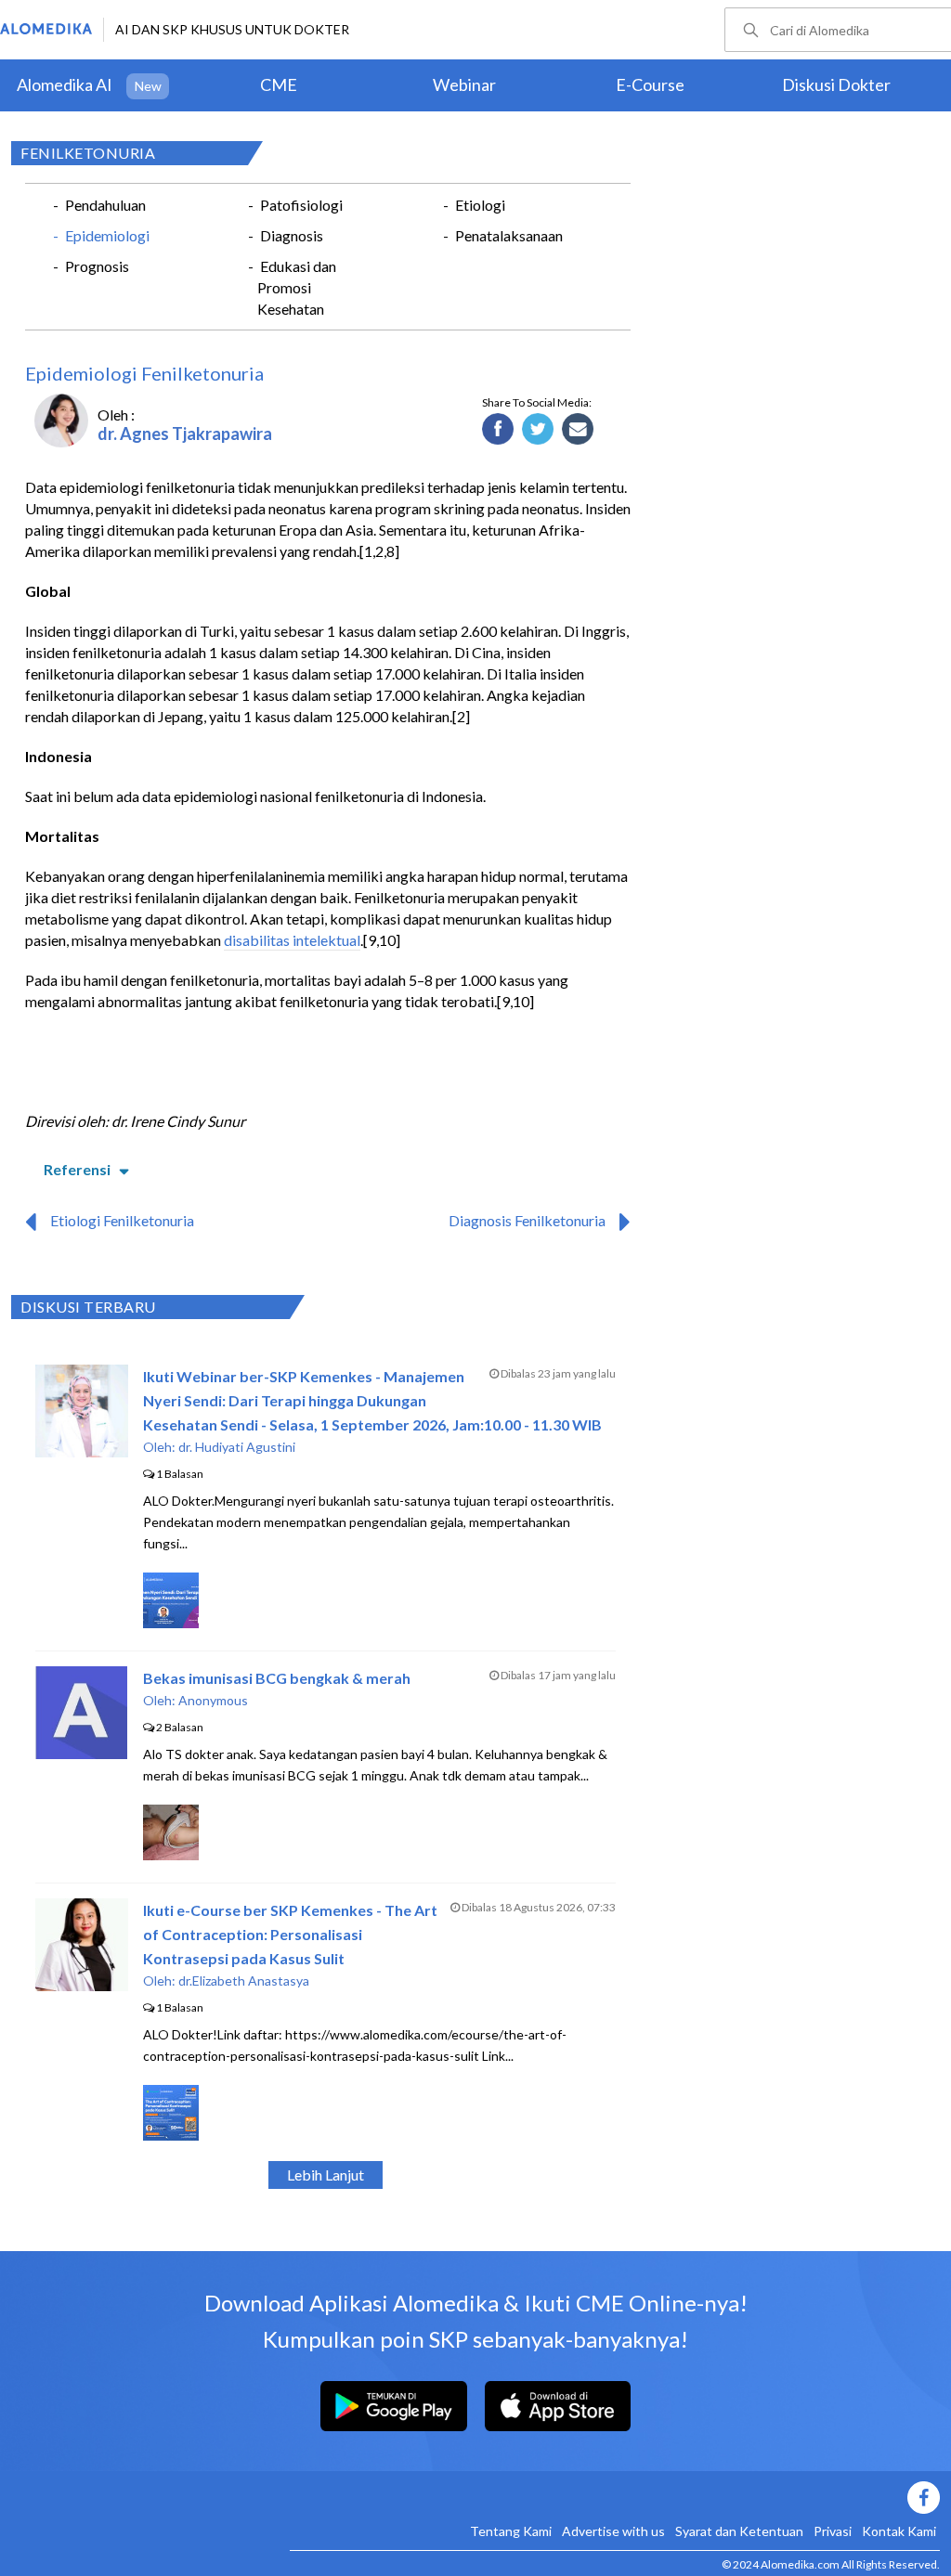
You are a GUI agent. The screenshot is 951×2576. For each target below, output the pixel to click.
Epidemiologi (107, 235)
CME (279, 84)
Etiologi (480, 205)
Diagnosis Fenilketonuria (527, 1220)
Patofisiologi (301, 205)
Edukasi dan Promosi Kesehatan (297, 287)
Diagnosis (292, 235)
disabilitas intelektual (292, 940)
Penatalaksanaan (509, 235)
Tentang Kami (511, 2531)
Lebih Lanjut (326, 2175)
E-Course (650, 84)
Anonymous (213, 1700)
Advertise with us (613, 2531)
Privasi (833, 2531)
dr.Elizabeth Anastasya (244, 1981)
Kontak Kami (899, 2531)
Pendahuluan (105, 205)
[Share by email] (578, 430)
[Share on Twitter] (538, 430)
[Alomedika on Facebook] (615, 2498)
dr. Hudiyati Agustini (237, 1447)
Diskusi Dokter (836, 84)
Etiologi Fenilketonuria (122, 1220)
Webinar (464, 84)
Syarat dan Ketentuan (739, 2531)
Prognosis (97, 266)
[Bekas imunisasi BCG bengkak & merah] (81, 1753)
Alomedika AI (65, 84)
